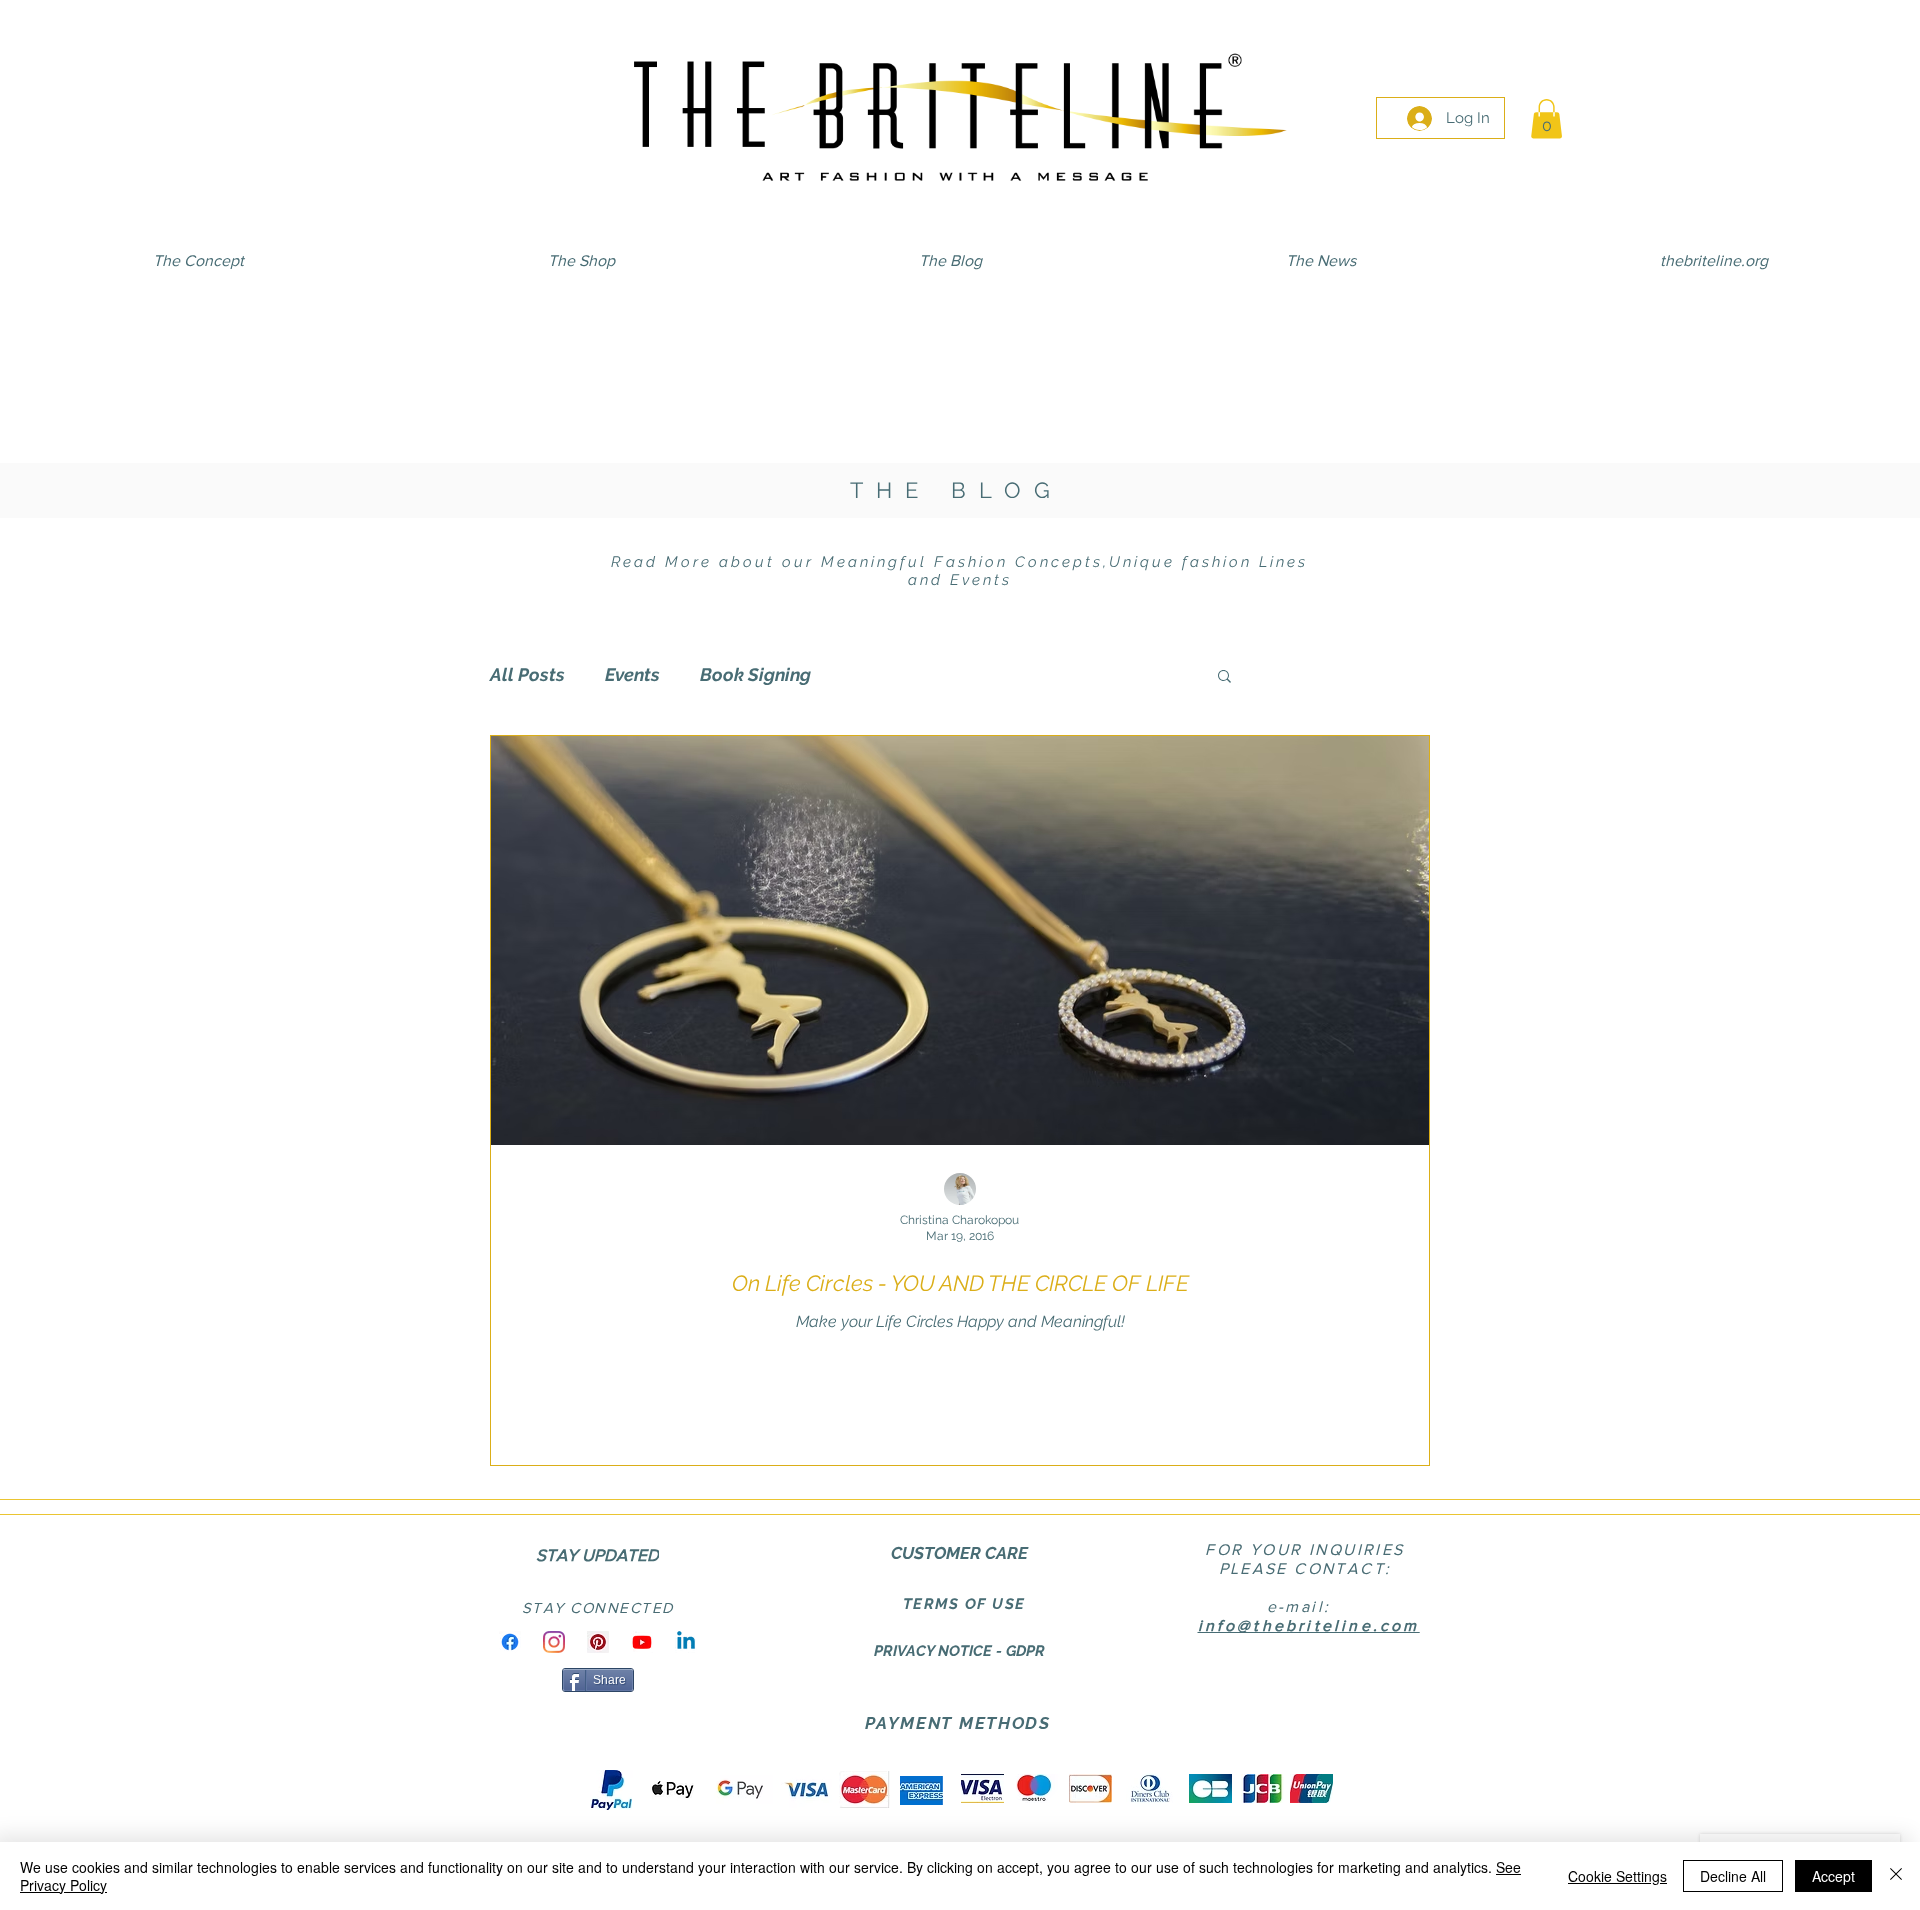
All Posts (527, 674)
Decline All (1733, 1876)
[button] (1546, 118)
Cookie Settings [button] (1617, 1876)
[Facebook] (510, 1642)
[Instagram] (554, 1642)
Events (632, 674)
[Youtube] (642, 1642)
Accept (1833, 1876)
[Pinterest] (598, 1642)
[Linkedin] (686, 1642)
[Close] (1896, 1876)
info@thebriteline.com (1309, 1625)
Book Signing (755, 674)
